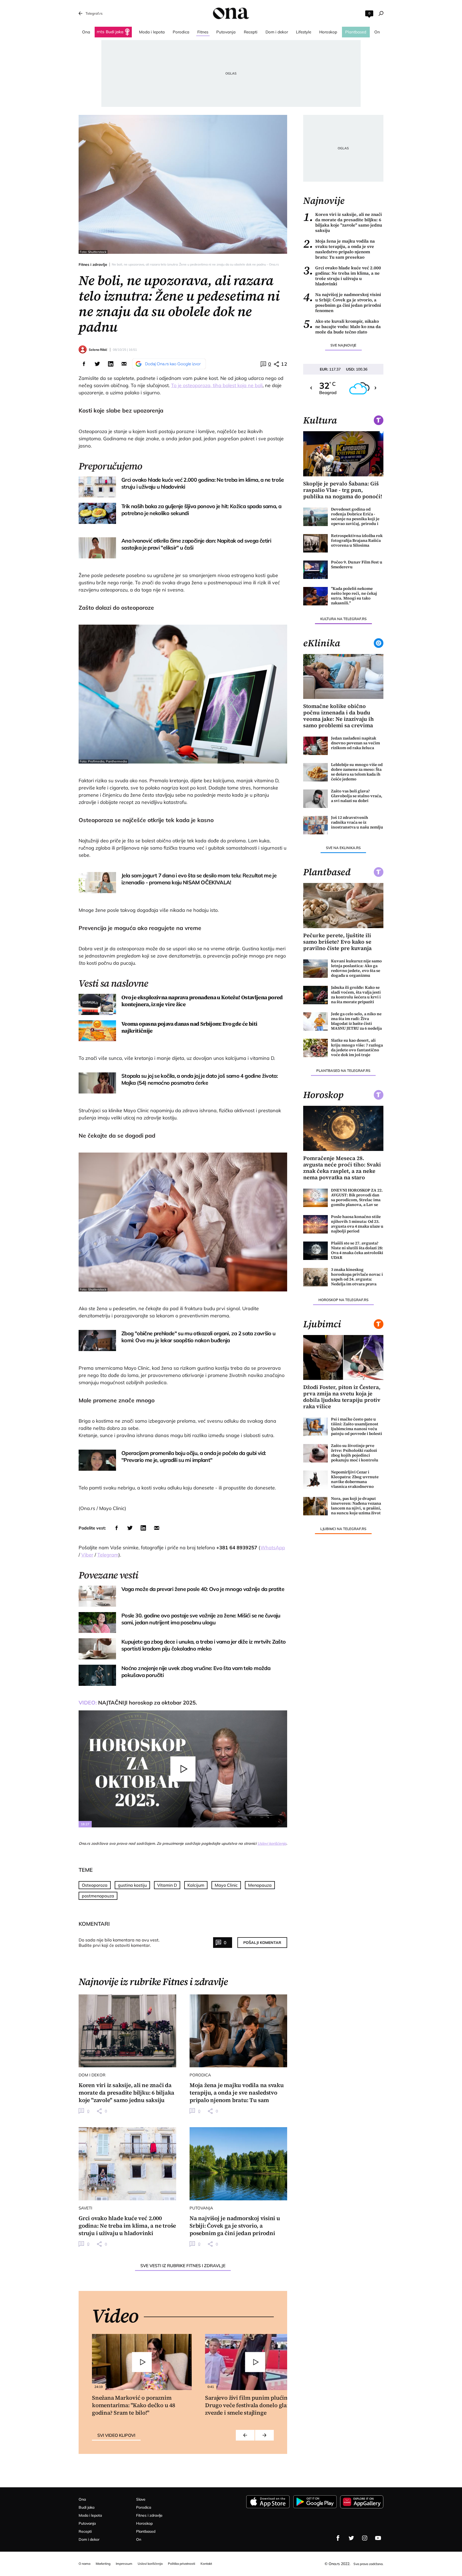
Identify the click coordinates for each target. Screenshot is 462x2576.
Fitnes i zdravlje (93, 264)
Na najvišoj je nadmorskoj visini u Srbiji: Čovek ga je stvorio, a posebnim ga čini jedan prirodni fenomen (342, 302)
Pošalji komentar (262, 1943)
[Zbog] (97, 1340)
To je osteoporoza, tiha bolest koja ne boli (217, 385)
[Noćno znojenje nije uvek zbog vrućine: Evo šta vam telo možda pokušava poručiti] (97, 1675)
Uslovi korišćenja (272, 1843)
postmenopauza (98, 1896)
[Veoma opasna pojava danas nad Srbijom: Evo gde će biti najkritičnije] (97, 1031)
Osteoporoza (95, 1885)
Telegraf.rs (94, 13)
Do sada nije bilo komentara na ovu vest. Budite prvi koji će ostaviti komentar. (119, 1943)
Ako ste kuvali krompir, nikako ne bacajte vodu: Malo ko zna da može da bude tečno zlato (342, 326)
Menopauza (260, 1885)
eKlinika (322, 643)
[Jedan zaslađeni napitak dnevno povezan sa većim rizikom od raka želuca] (315, 746)
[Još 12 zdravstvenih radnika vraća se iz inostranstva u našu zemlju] (315, 825)
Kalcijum (196, 1885)
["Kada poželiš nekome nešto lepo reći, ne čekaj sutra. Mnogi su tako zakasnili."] (315, 596)
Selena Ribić (98, 350)
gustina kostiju (132, 1885)
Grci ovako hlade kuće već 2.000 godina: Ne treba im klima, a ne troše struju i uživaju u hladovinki (342, 276)
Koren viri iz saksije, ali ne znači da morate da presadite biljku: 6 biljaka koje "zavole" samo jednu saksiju (343, 222)
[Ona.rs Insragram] (365, 2538)
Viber (87, 1555)
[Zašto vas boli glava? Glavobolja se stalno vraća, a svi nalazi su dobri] (315, 799)
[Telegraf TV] (378, 2538)
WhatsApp (273, 1548)
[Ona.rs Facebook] (338, 2538)
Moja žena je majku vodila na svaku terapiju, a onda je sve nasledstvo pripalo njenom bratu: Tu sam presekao (339, 249)
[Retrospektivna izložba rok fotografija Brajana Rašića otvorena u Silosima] (315, 543)
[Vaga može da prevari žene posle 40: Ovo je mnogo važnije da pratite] (97, 1596)
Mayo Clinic (226, 1885)
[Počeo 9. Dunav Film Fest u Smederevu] (315, 570)
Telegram (108, 1555)
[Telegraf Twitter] (351, 2538)
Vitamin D (167, 1885)
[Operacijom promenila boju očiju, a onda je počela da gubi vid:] (97, 1460)
